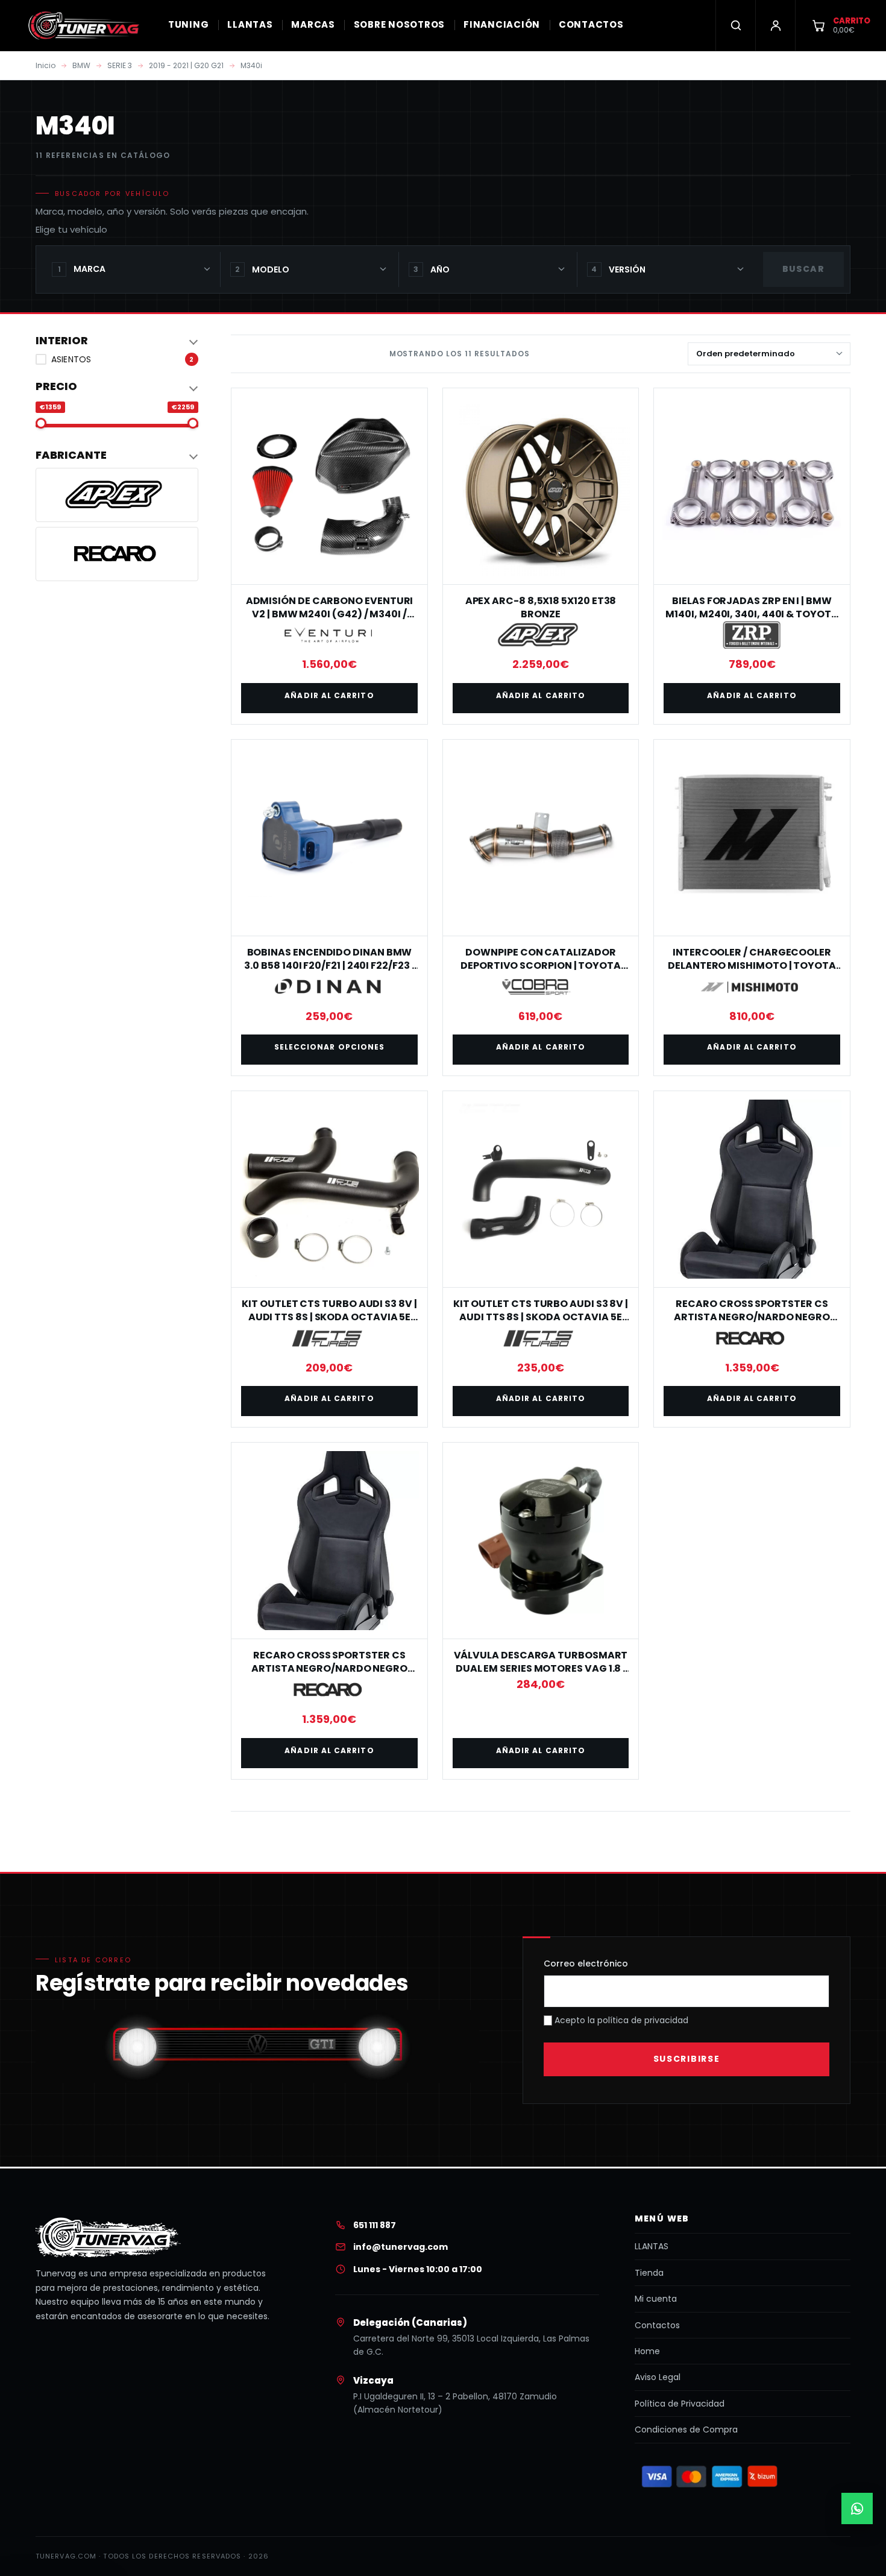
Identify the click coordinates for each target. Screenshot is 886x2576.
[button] (117, 341)
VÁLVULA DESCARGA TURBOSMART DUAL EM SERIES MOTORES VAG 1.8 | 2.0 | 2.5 (541, 1669)
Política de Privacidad (680, 2404)
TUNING (189, 24)
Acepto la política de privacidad (620, 2020)
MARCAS (313, 24)
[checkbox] (117, 359)
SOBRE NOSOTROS (400, 24)
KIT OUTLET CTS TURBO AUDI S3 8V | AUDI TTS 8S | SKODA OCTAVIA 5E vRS (329, 1317)
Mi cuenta (656, 2299)
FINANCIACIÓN (502, 24)
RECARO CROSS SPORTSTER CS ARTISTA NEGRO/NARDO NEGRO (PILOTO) (329, 1669)
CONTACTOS (591, 24)
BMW (81, 65)
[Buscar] (735, 25)
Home (647, 2351)
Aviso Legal (658, 2377)
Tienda (649, 2273)
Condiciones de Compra (686, 2430)
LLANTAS (250, 24)
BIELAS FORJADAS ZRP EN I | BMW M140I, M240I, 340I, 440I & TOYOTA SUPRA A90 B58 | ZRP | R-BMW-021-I (752, 614)
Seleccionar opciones (330, 1047)
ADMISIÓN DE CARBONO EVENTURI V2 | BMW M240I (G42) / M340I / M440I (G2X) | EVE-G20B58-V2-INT (330, 614)
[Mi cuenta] (775, 25)
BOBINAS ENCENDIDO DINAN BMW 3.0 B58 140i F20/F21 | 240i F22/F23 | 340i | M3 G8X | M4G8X (329, 966)
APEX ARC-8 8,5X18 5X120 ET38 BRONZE (541, 607)
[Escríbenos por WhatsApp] (857, 2508)
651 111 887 (375, 2225)
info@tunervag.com (401, 2247)
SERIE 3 (120, 65)
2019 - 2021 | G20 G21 (186, 65)
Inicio (46, 65)
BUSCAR (803, 269)
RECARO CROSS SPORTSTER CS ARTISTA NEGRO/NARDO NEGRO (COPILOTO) (752, 1317)
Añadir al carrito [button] (329, 695)
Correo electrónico (586, 1963)
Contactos (657, 2325)
